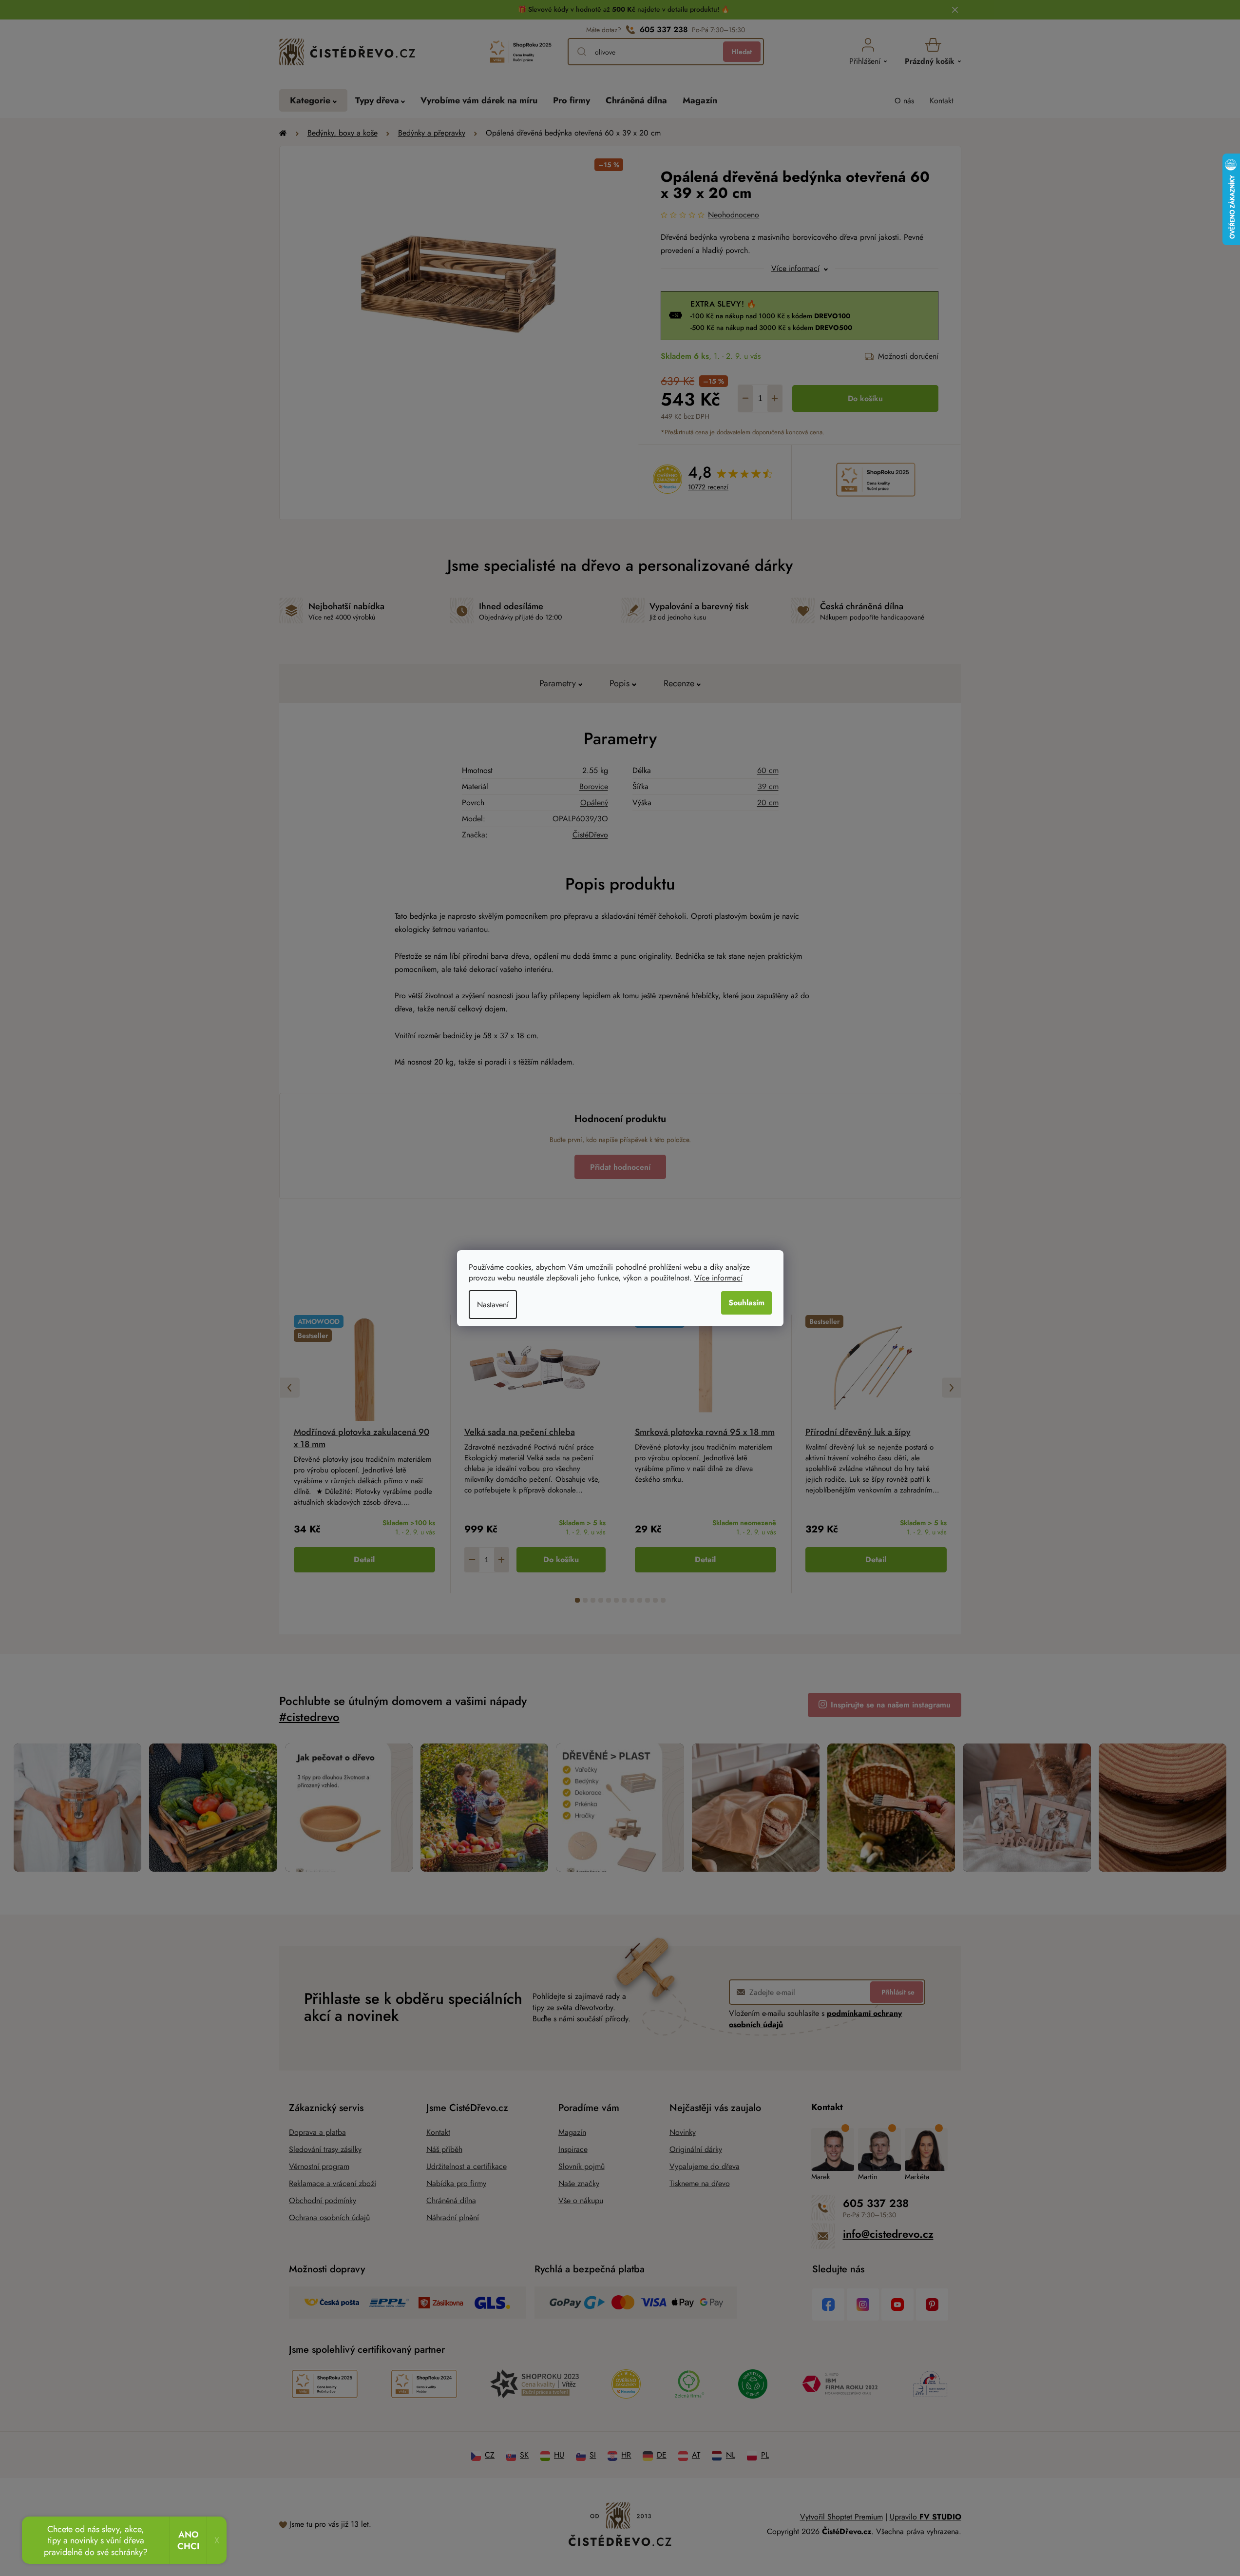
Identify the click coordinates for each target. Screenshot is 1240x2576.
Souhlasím (746, 1303)
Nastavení (493, 1305)
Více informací (718, 1278)
